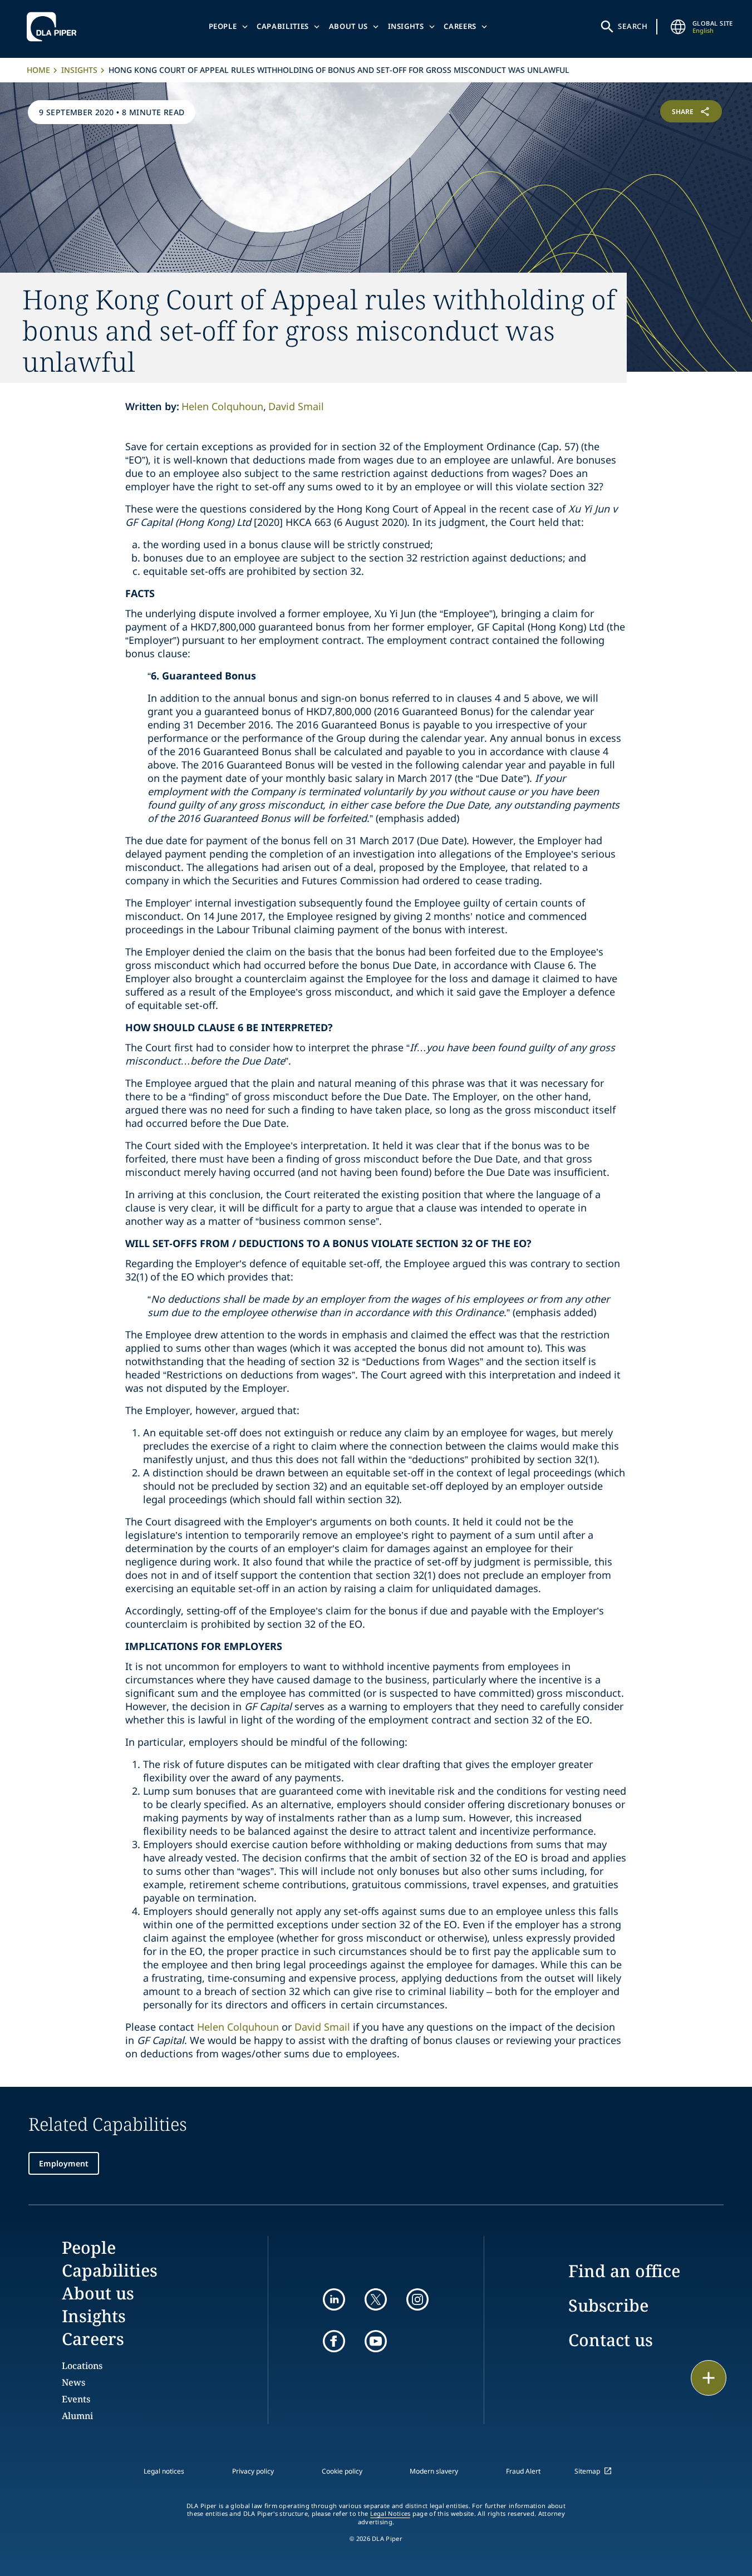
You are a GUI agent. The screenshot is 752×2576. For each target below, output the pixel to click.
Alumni (77, 2416)
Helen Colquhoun (222, 406)
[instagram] (417, 2299)
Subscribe (608, 2305)
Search (633, 26)
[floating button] (709, 2378)
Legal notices (164, 2471)
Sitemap (587, 2471)
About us (348, 26)
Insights (406, 26)
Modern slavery (434, 2471)
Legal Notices (390, 2514)
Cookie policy (342, 2471)
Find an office (624, 2271)
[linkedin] (334, 2299)
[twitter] (376, 2299)
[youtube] (376, 2341)
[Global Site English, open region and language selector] (678, 27)
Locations (82, 2366)
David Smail (296, 406)
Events (76, 2399)
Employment (64, 2163)
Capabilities (283, 26)
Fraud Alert (523, 2471)
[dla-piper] (55, 27)
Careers (460, 26)
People (223, 26)
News (73, 2382)
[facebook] (334, 2341)
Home (38, 70)
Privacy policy (253, 2471)
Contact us (611, 2340)
